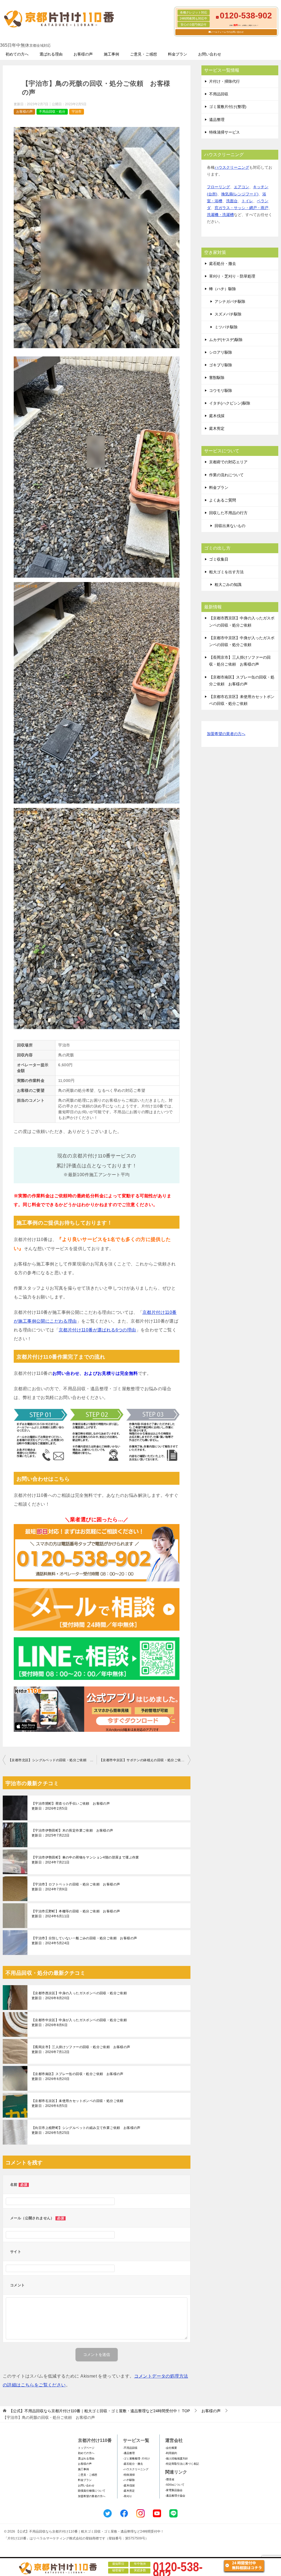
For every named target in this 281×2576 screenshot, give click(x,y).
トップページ (86, 2448)
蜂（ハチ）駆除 (223, 289)
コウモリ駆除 (221, 390)
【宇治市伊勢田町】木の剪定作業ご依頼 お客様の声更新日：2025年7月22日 (72, 1833)
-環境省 (170, 2479)
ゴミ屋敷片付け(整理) (228, 107)
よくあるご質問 (223, 500)
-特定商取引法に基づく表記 (182, 2464)
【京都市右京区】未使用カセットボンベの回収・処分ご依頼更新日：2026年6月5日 (78, 2103)
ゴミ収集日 (219, 559)
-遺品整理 (129, 2453)
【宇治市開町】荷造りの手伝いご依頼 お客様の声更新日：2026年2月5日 (71, 1806)
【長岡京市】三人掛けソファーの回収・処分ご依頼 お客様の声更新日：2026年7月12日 (81, 2049)
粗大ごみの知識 (228, 585)
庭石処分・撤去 (223, 264)
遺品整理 (217, 120)
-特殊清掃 (129, 2475)
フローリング (218, 187)
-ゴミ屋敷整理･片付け (136, 2459)
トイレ (247, 201)
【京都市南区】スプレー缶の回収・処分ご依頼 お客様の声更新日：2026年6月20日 (78, 2076)
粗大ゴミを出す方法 (226, 572)
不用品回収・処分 (52, 112)
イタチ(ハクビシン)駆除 (230, 403)
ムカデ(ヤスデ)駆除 (226, 340)
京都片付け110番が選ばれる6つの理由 (97, 1330)
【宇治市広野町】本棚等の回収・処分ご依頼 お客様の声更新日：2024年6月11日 (76, 1914)
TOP (99, 2411)
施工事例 (111, 54)
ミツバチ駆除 (226, 327)
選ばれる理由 (51, 54)
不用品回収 (219, 94)
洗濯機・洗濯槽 (220, 215)
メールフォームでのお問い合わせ (227, 32)
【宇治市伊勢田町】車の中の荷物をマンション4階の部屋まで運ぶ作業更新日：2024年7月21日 (85, 1860)
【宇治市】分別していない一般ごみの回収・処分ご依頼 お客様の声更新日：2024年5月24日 (84, 1941)
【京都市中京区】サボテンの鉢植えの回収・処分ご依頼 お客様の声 (145, 1760)
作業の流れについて (226, 475)
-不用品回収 (130, 2448)
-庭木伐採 (129, 2485)
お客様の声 (83, 54)
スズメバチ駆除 (228, 314)
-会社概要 (171, 2448)
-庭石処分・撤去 (133, 2464)
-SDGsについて (175, 2485)
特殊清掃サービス (224, 132)
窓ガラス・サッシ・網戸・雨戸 (241, 208)
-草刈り (127, 2496)
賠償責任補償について (92, 2491)
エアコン (241, 187)
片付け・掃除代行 (224, 81)
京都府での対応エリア (228, 462)
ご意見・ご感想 (144, 54)
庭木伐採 (217, 416)
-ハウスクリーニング (136, 2469)
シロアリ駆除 (221, 352)
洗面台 (232, 201)
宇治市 (77, 112)
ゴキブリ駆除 (221, 365)
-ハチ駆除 (129, 2480)
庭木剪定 (217, 428)
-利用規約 (171, 2453)
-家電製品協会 (174, 2490)
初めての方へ (17, 54)
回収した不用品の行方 (228, 513)
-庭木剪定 (129, 2491)
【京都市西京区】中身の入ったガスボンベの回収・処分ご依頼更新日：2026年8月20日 (79, 1996)
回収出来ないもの (230, 526)
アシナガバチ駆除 (230, 301)
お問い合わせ (210, 54)
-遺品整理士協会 (175, 2496)
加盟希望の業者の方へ (226, 734)
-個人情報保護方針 (177, 2459)
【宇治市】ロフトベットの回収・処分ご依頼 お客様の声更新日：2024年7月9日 (76, 1887)
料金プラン (178, 54)
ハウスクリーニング (232, 167)
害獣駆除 (217, 378)
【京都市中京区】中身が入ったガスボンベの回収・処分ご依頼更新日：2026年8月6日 (79, 2023)
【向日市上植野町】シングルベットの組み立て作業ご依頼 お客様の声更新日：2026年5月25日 (86, 2130)
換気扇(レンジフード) (240, 194)
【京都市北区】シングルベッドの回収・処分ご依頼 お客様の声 (52, 1760)
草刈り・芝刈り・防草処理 (232, 276)
